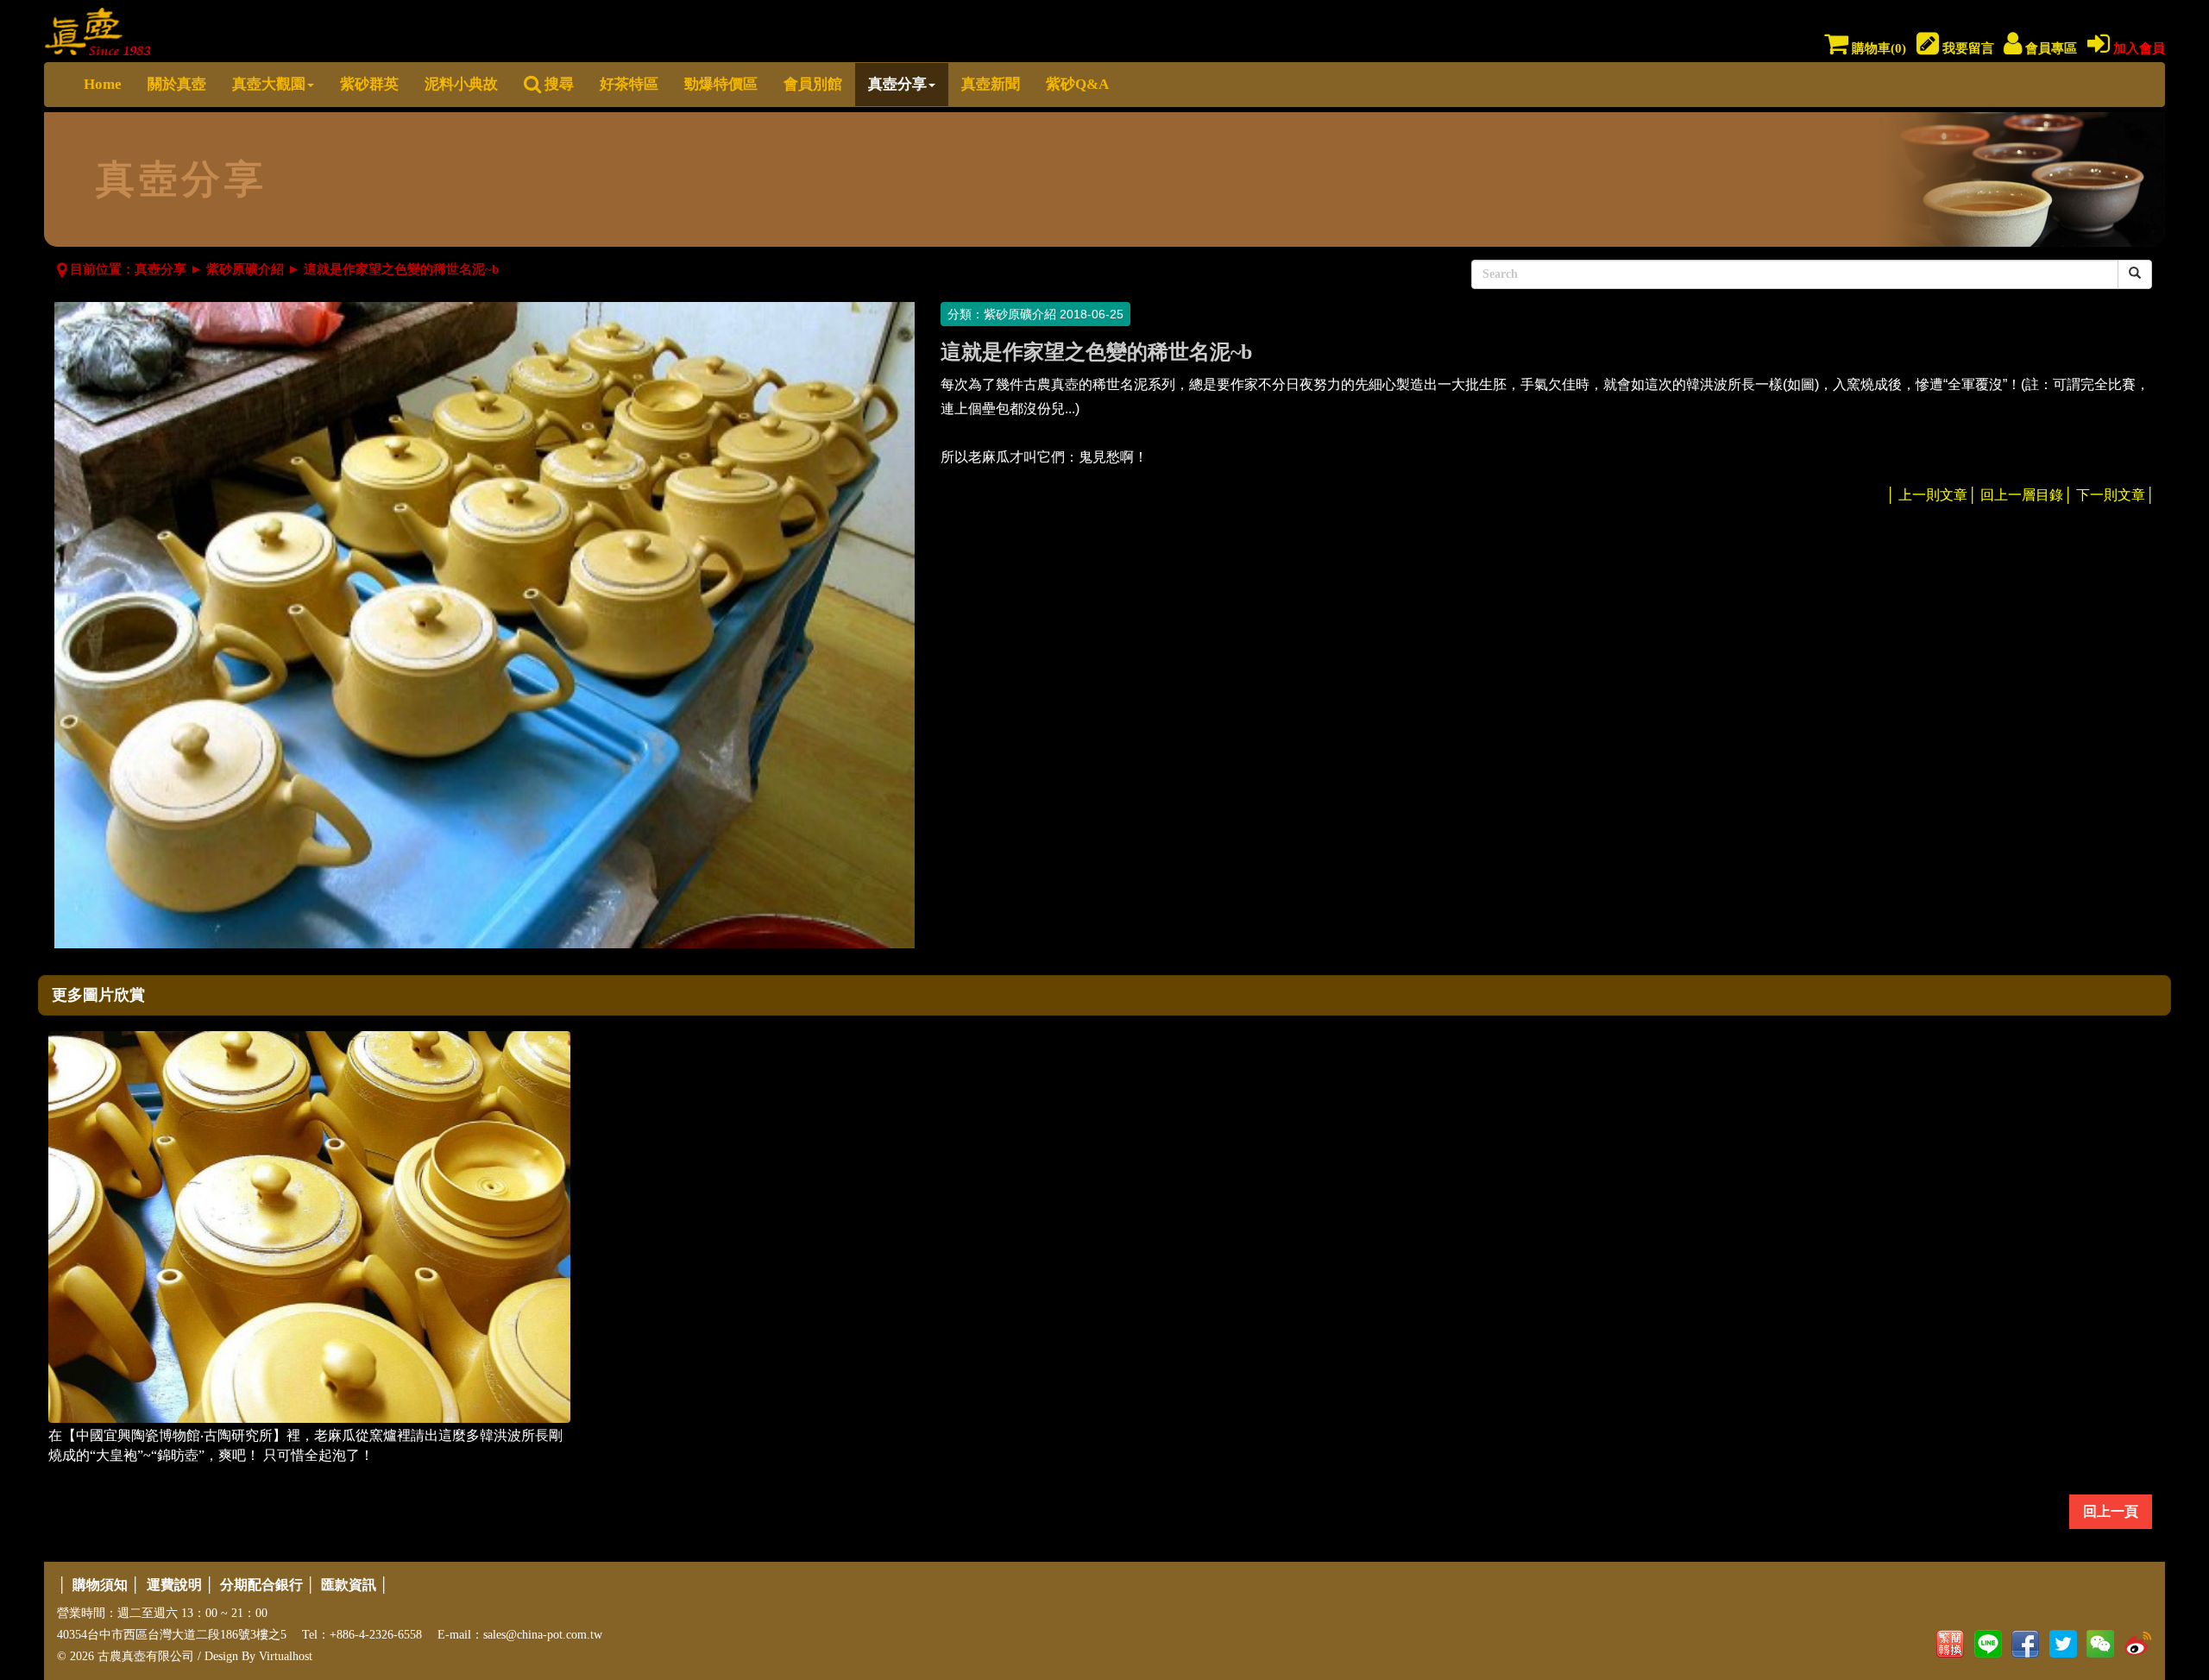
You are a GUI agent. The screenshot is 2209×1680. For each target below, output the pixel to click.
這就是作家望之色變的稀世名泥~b (401, 269)
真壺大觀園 (269, 84)
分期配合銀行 (261, 1585)
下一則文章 (2111, 495)
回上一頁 (2111, 1511)
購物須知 (100, 1585)
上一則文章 (1933, 495)
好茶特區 (629, 84)
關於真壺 (177, 84)
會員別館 (813, 84)
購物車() (1877, 48)
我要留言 (1967, 48)
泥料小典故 (461, 84)
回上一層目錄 (2022, 495)
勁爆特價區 (721, 84)
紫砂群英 (369, 84)
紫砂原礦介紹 (245, 269)
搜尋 (557, 84)
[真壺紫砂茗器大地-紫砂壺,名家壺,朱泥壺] (98, 28)
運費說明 (174, 1585)
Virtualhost (286, 1656)
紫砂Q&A (1077, 84)
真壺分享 (897, 84)
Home (103, 84)
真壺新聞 (991, 84)
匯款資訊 (349, 1585)
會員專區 (2049, 48)
